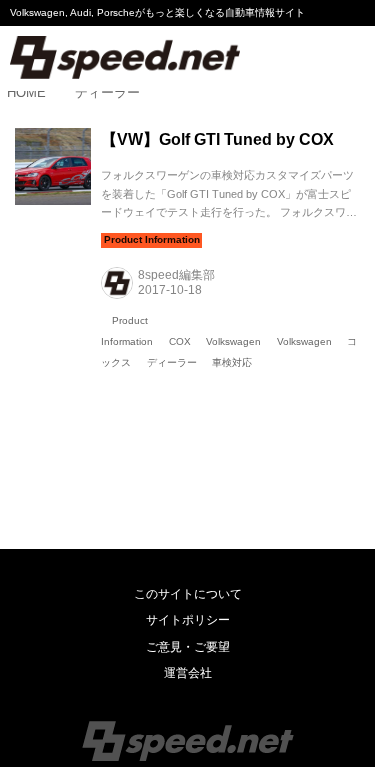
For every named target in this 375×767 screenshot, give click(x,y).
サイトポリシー (188, 620)
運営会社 (188, 673)
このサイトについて (188, 594)
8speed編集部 (176, 275)
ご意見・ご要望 (188, 647)
